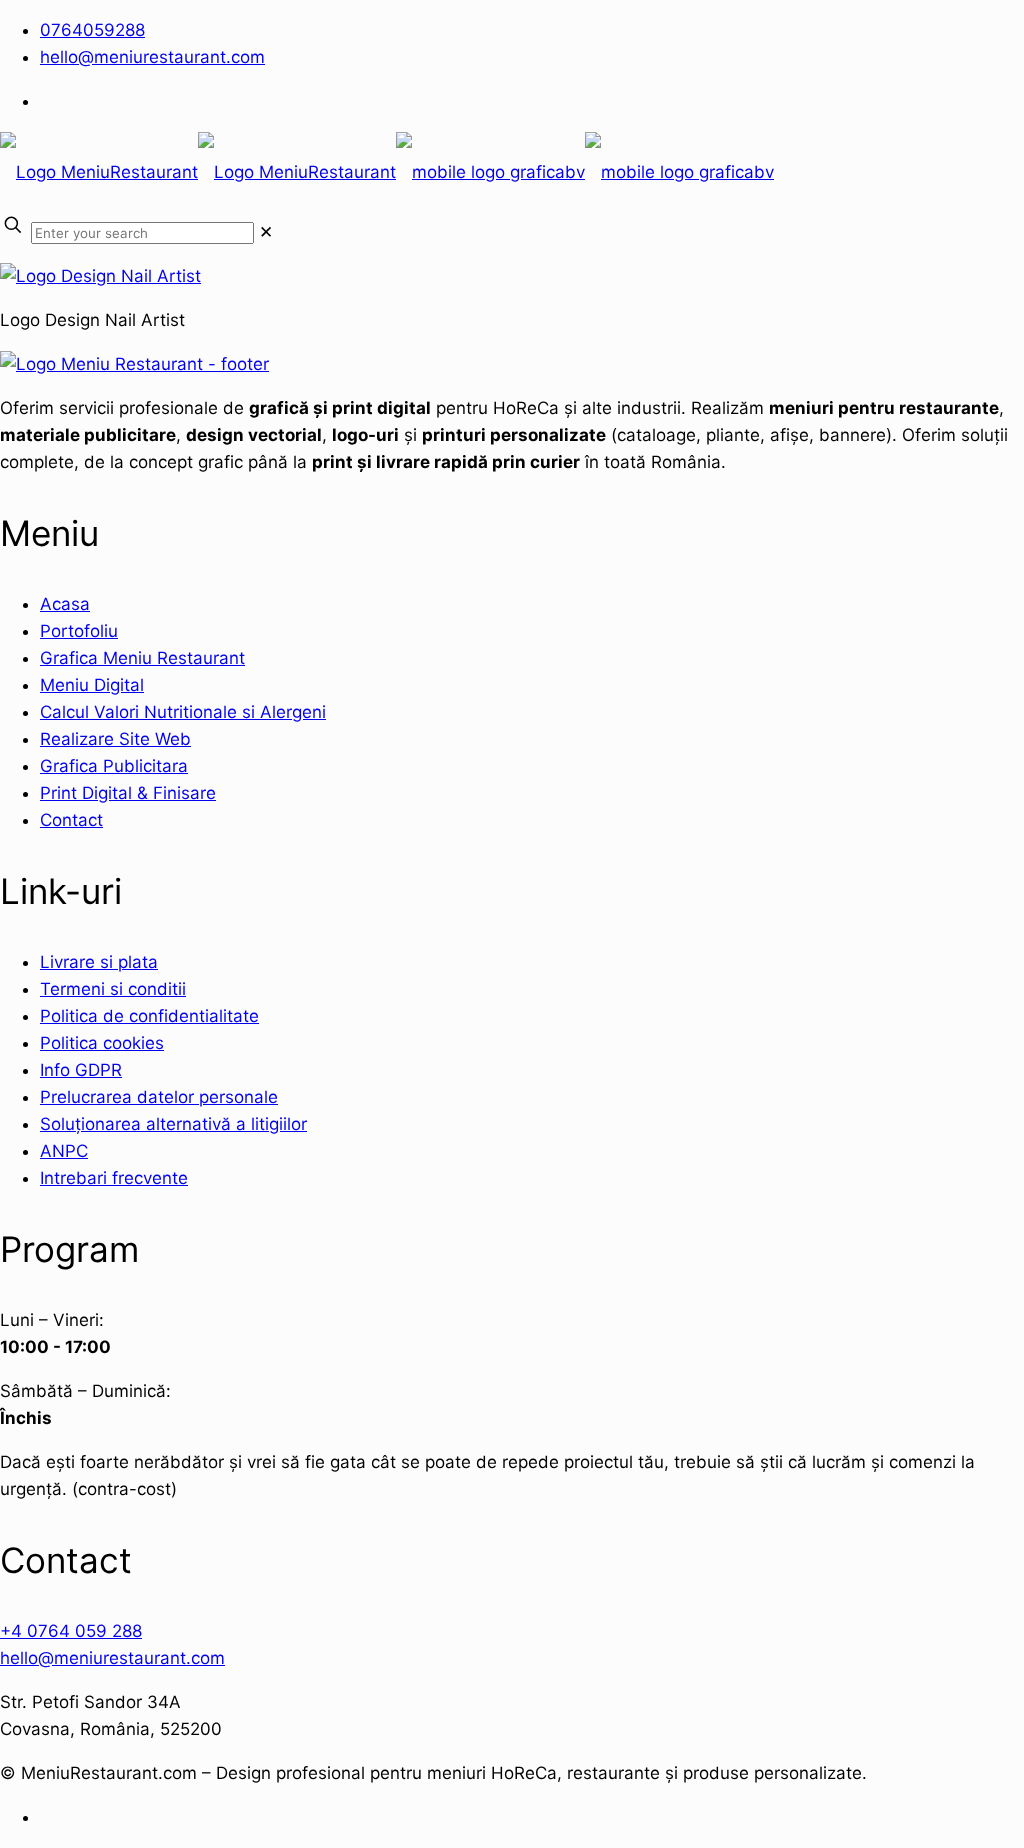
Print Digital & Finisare (128, 793)
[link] (266, 232)
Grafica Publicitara (114, 766)
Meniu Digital (92, 685)
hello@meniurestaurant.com (152, 57)
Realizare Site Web (115, 739)
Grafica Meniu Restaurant (142, 658)
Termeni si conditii (113, 989)
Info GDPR (81, 1070)
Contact (71, 820)
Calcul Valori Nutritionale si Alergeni (183, 712)
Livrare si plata (99, 962)
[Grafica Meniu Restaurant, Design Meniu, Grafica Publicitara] (387, 172)
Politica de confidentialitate (149, 1016)
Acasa (65, 604)
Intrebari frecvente (114, 1178)
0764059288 (92, 30)
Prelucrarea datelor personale (159, 1097)
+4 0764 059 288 (71, 1631)
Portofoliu (79, 631)
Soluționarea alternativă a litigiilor (173, 1124)
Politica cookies (102, 1043)
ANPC (64, 1151)
